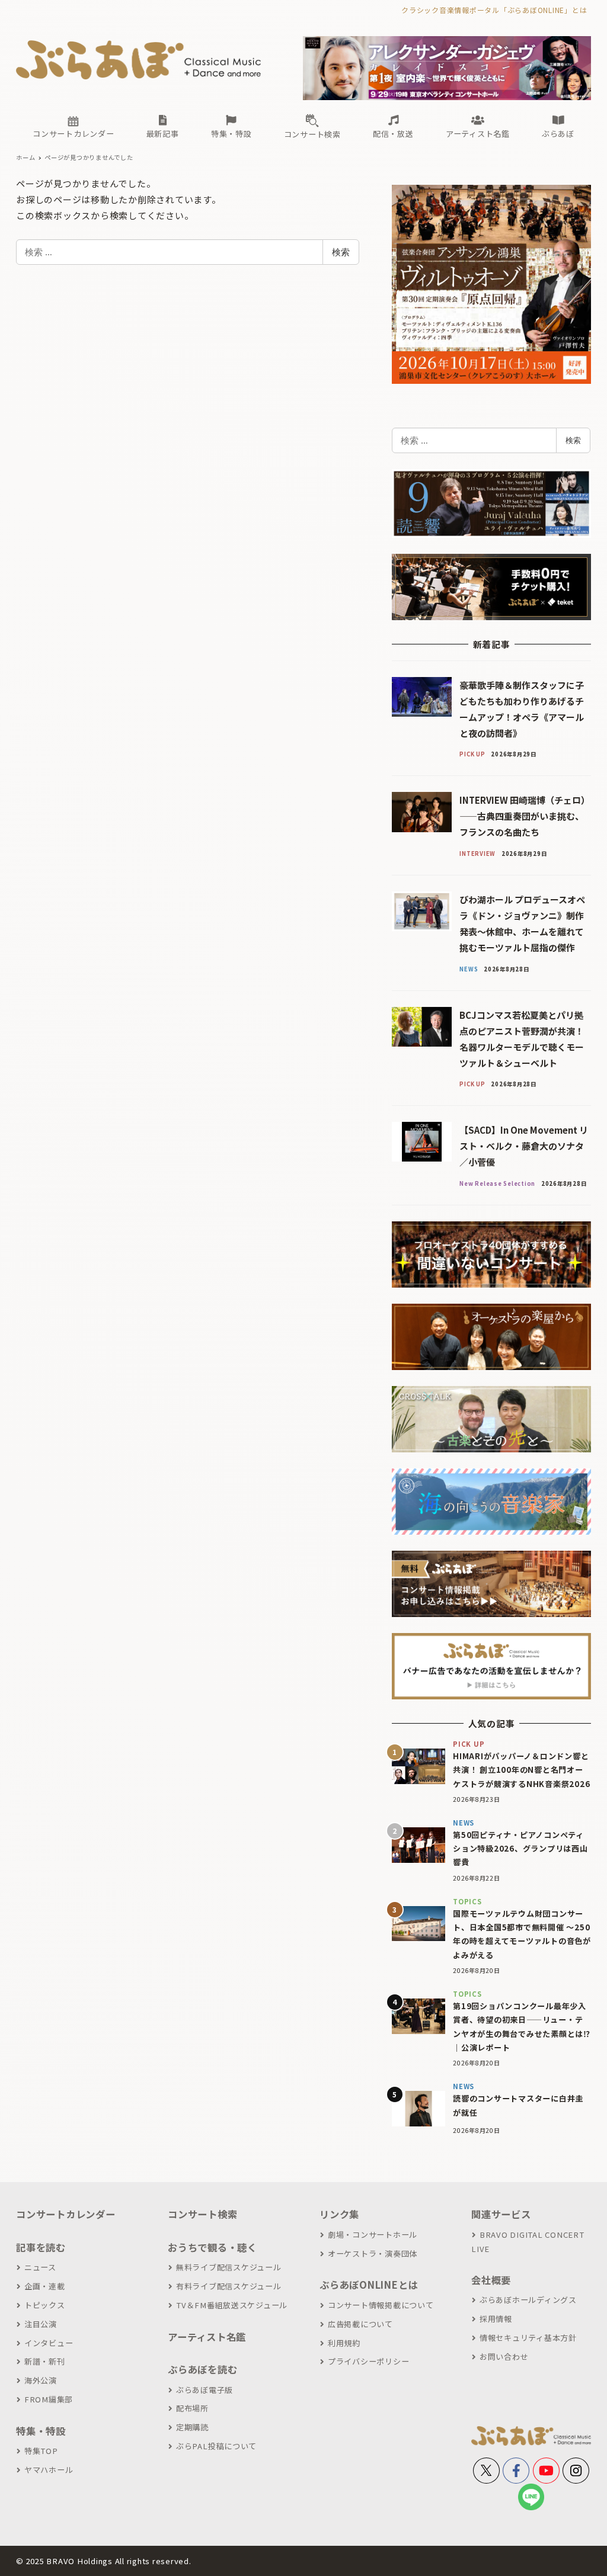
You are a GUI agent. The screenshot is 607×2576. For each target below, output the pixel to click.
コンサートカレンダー (66, 2214)
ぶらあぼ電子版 (205, 2390)
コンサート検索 (202, 2214)
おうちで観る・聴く (213, 2247)
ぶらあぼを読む (202, 2369)
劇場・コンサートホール (373, 2235)
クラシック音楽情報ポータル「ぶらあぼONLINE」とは (494, 10)
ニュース (40, 2267)
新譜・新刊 (45, 2361)
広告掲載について (360, 2324)
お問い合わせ (504, 2357)
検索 (341, 252)
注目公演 (41, 2324)
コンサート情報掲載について (381, 2305)
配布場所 (192, 2408)
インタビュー (49, 2343)
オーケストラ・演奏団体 (373, 2253)
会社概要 (491, 2280)
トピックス (45, 2305)
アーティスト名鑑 (207, 2337)
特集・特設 (41, 2431)
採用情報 (496, 2319)
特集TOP (41, 2451)
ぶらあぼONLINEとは (369, 2285)
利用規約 (344, 2343)
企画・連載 (45, 2286)
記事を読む (41, 2247)
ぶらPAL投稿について (216, 2446)
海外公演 (41, 2380)
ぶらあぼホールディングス (528, 2300)
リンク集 (339, 2214)
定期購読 (192, 2427)
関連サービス (501, 2214)
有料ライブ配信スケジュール (229, 2286)
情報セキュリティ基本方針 (528, 2338)
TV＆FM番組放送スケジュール (232, 2305)
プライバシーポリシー (368, 2361)
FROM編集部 (49, 2399)
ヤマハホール (49, 2470)
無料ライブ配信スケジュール (229, 2267)
